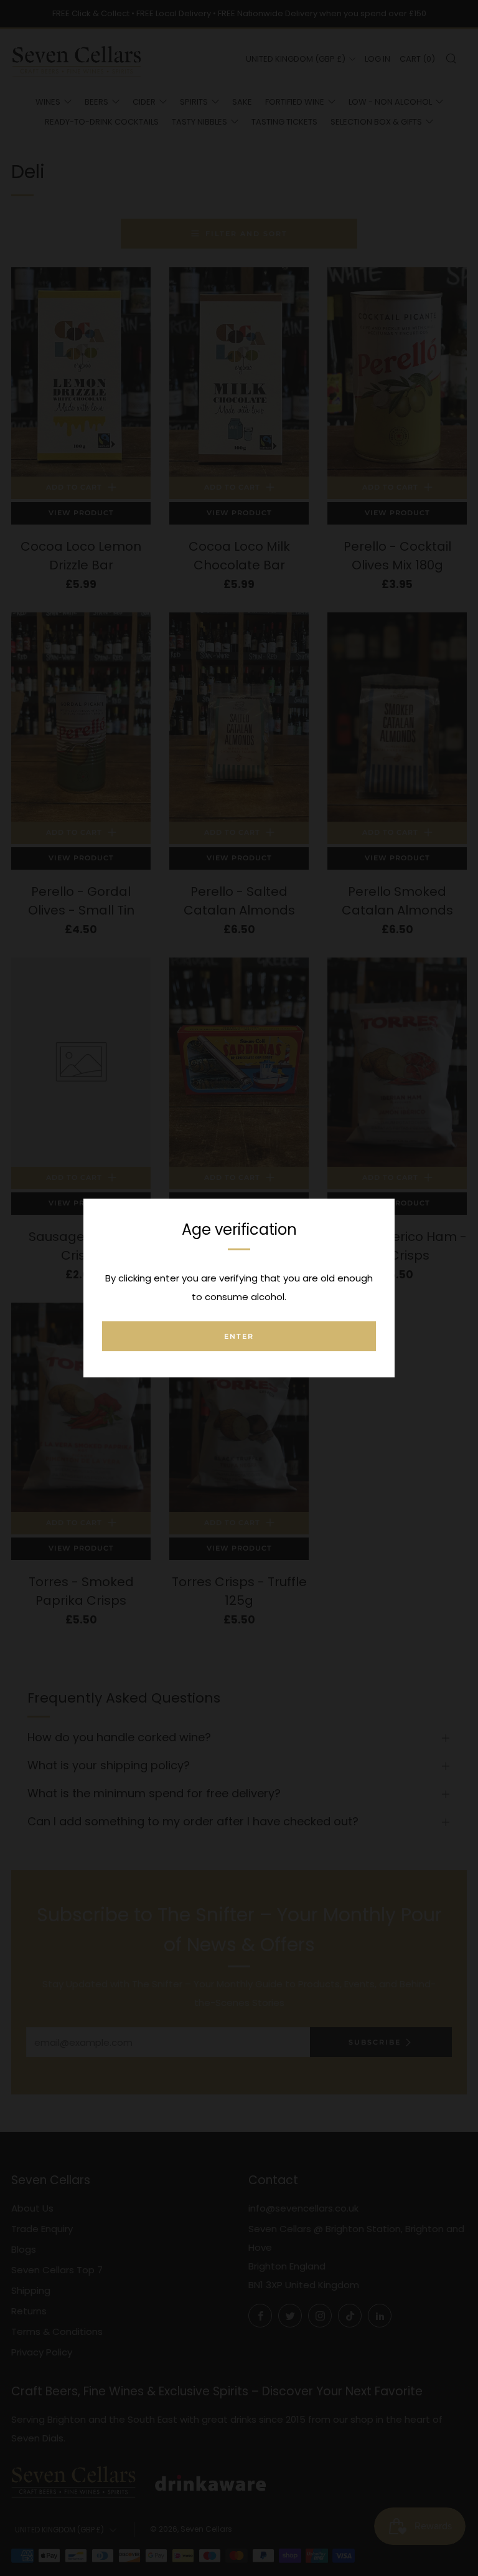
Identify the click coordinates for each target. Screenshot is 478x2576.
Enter (239, 1336)
